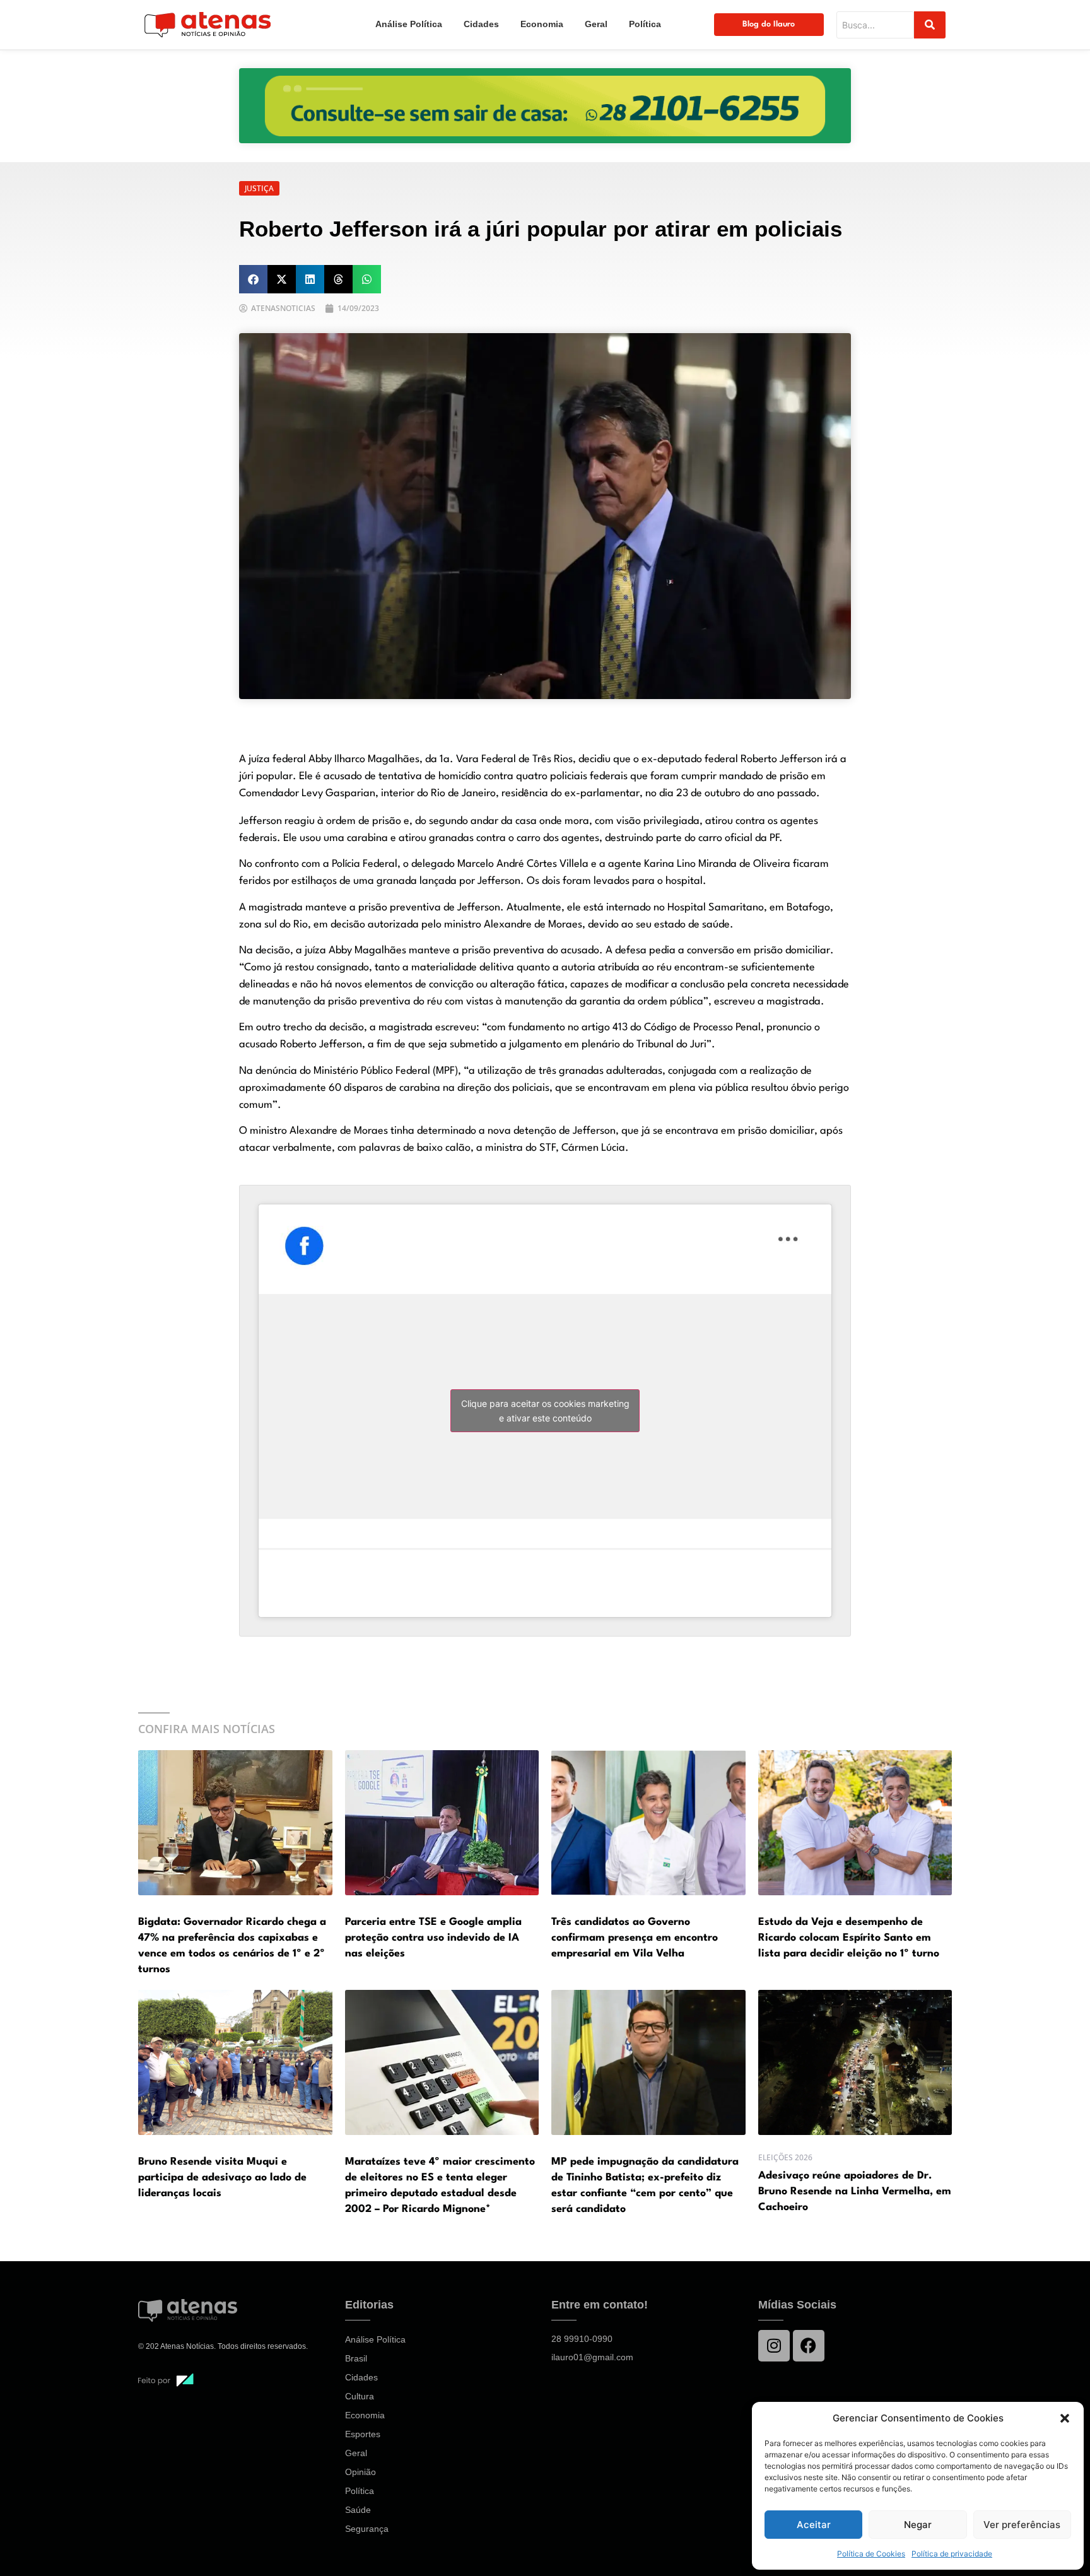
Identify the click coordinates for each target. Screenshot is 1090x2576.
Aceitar (814, 2525)
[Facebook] (809, 2346)
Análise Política (409, 24)
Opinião (360, 2472)
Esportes (363, 2434)
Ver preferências (1022, 2525)
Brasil (356, 2358)
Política (645, 24)
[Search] (930, 25)
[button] (1065, 2418)
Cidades (481, 24)
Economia (542, 24)
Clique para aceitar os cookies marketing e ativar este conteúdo (545, 1411)
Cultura (360, 2396)
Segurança (367, 2529)
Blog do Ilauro (769, 24)
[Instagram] (774, 2346)
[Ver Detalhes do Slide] (545, 106)
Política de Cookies (871, 2554)
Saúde (358, 2510)
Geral (596, 24)
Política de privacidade (952, 2554)
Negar (918, 2525)
